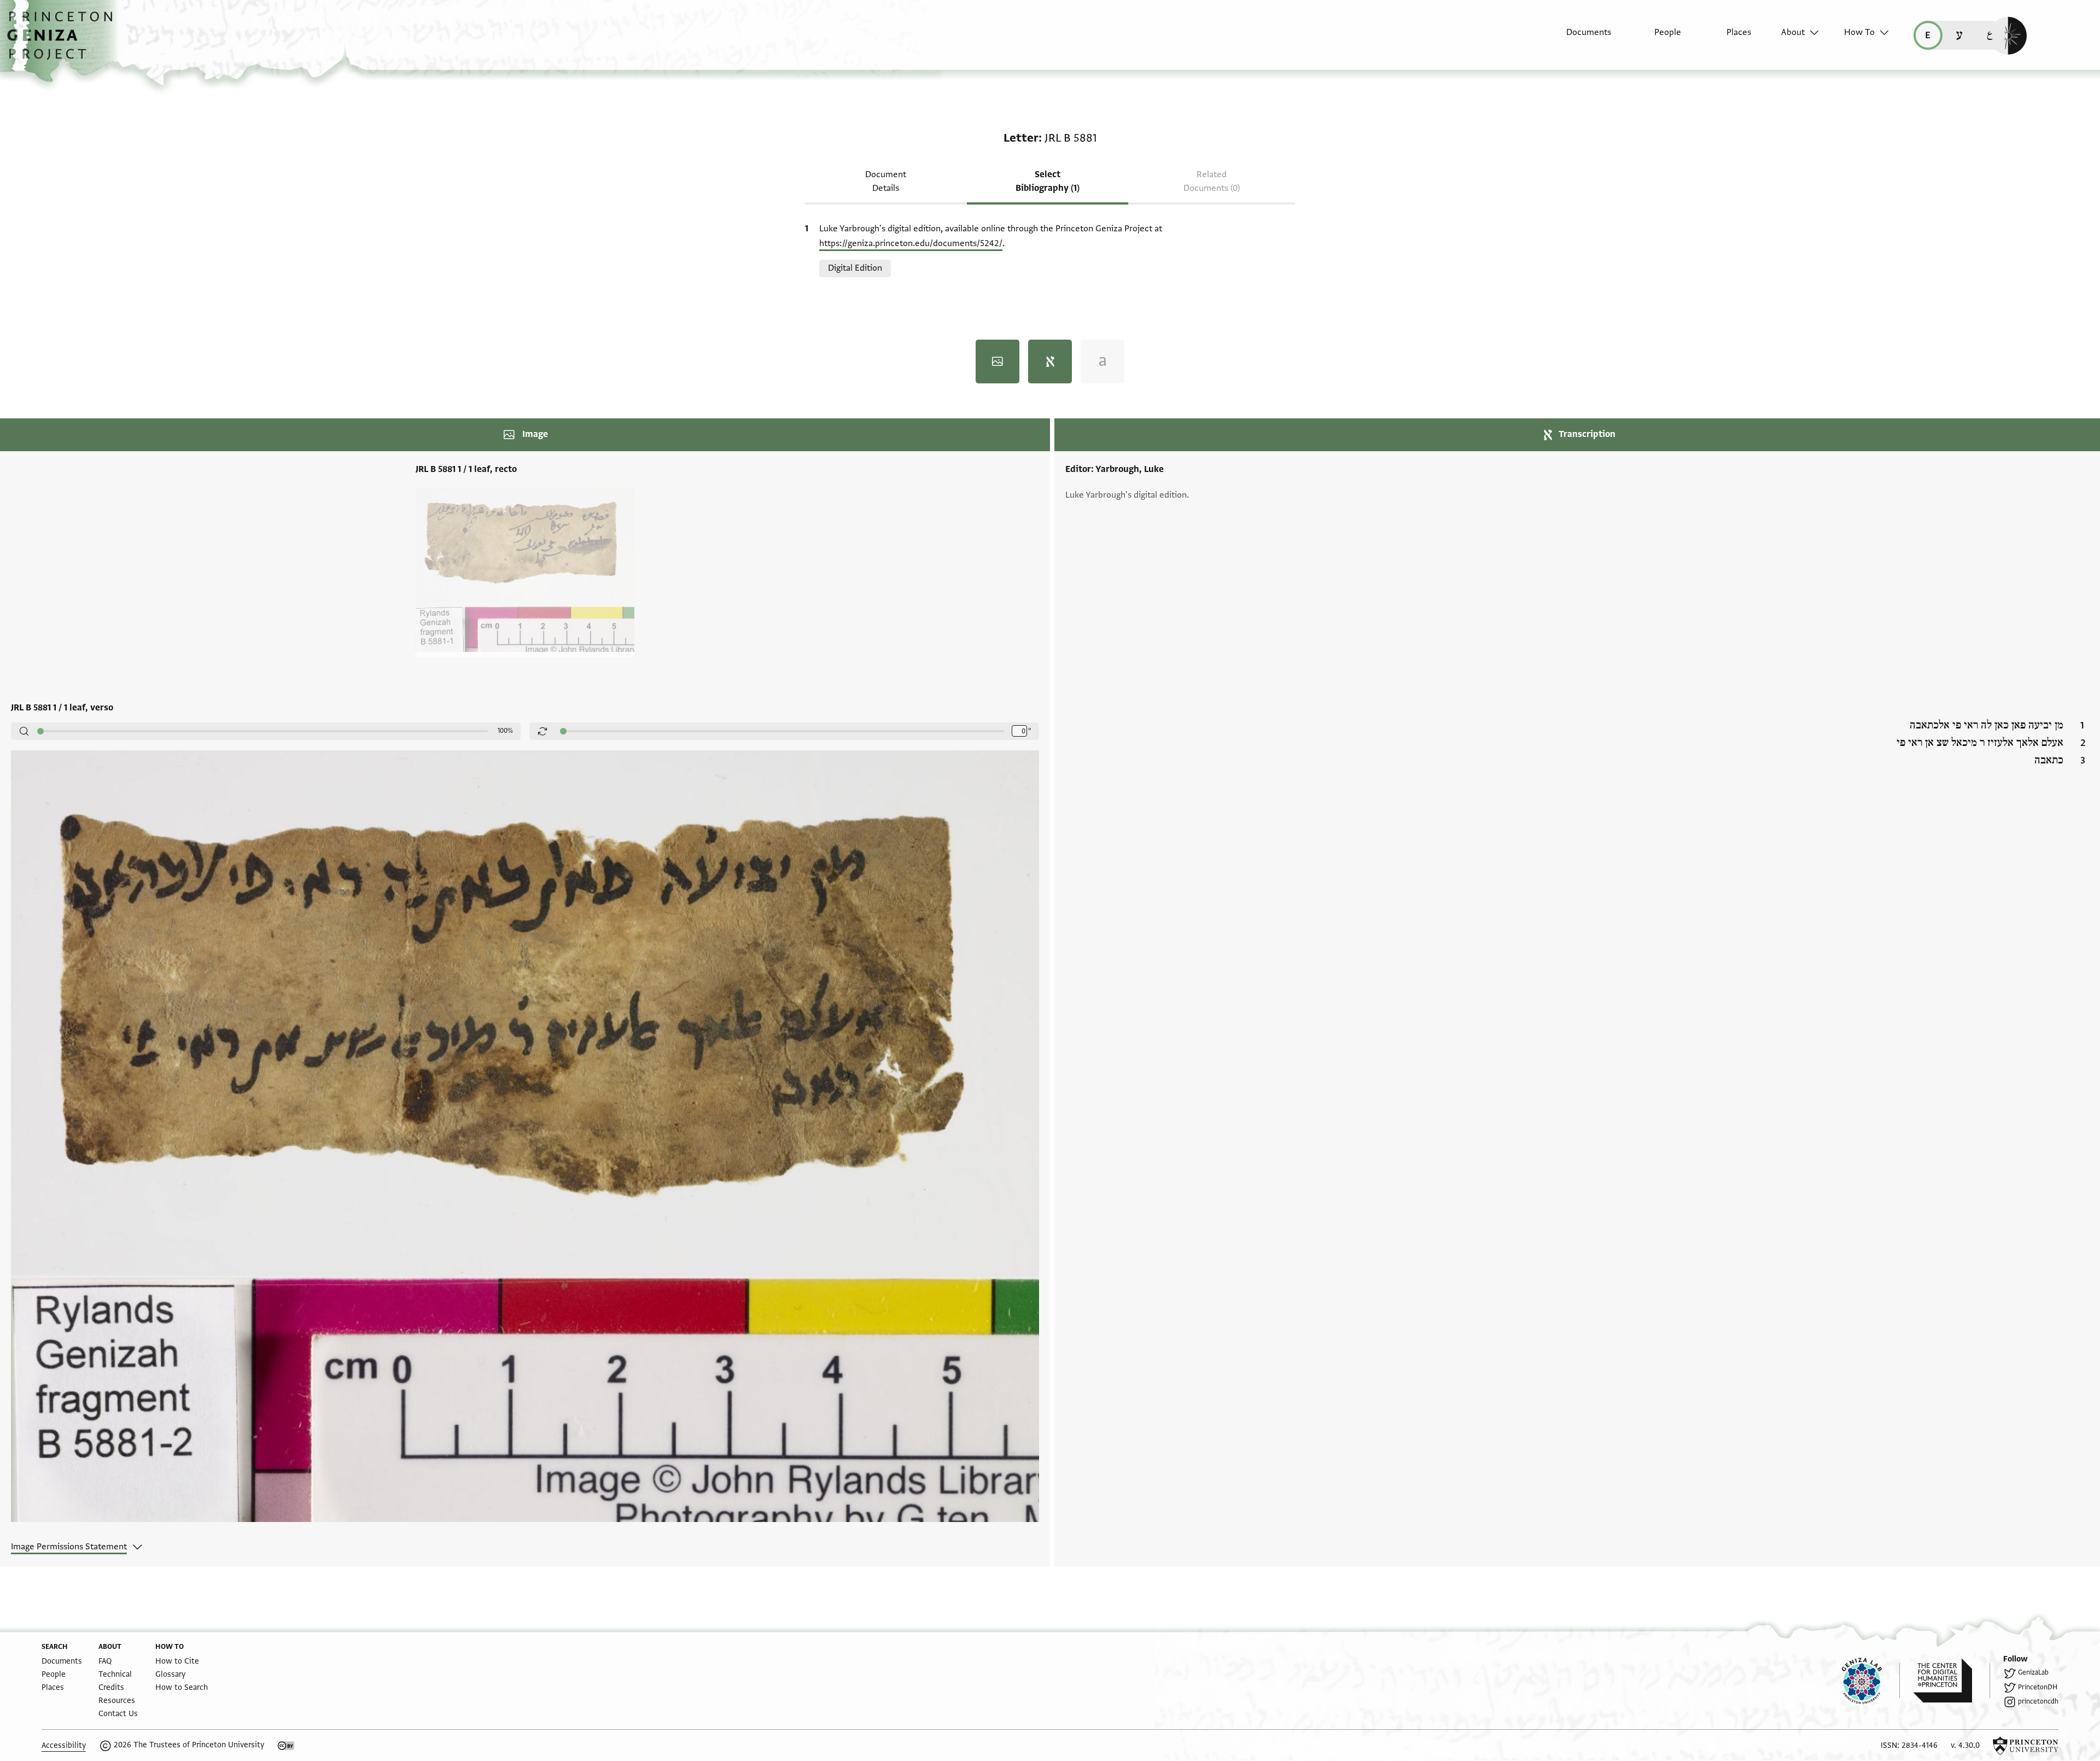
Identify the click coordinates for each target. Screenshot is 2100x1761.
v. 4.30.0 (1965, 1745)
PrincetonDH (2038, 1687)
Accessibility (64, 1745)
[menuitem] (1579, 38)
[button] (64, 41)
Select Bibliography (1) (1048, 181)
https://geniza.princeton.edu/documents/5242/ (911, 243)
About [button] (1793, 32)
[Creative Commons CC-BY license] (286, 1746)
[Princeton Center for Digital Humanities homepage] (1952, 1681)
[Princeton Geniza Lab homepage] (1871, 1681)
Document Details (886, 181)
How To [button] (1859, 32)
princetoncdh (2038, 1701)
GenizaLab (2033, 1672)
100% (505, 731)
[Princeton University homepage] (2026, 1746)
